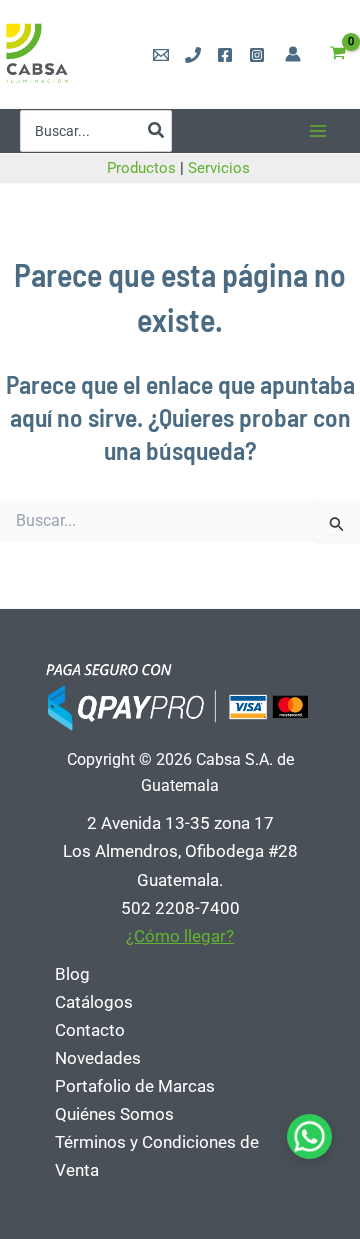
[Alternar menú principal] (318, 131)
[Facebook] (225, 55)
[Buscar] (157, 131)
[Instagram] (257, 55)
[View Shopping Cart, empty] (338, 54)
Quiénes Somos (114, 1114)
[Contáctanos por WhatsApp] (309, 1136)
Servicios (221, 168)
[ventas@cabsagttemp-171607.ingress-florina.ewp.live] (161, 55)
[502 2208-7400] (193, 55)
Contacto (90, 1030)
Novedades (98, 1058)
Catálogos (94, 1002)
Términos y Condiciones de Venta (157, 1156)
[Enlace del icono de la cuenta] (293, 54)
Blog (72, 974)
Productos (141, 168)
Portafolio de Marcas (135, 1086)
